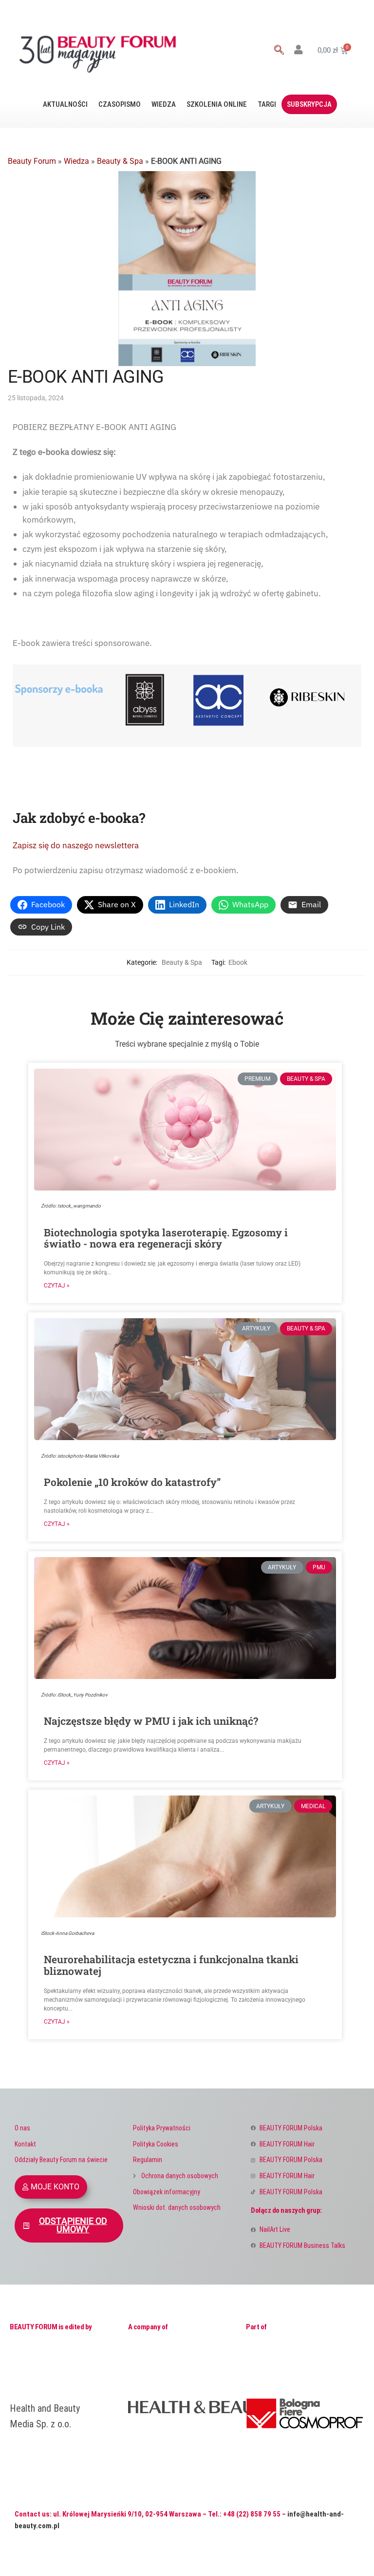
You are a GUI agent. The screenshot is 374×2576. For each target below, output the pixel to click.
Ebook (238, 962)
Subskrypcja (309, 104)
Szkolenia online (217, 104)
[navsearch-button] (279, 51)
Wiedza (164, 104)
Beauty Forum (32, 161)
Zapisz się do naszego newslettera (76, 845)
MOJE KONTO (55, 2187)
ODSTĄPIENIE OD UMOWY (73, 2225)
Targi (267, 104)
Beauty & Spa (120, 161)
